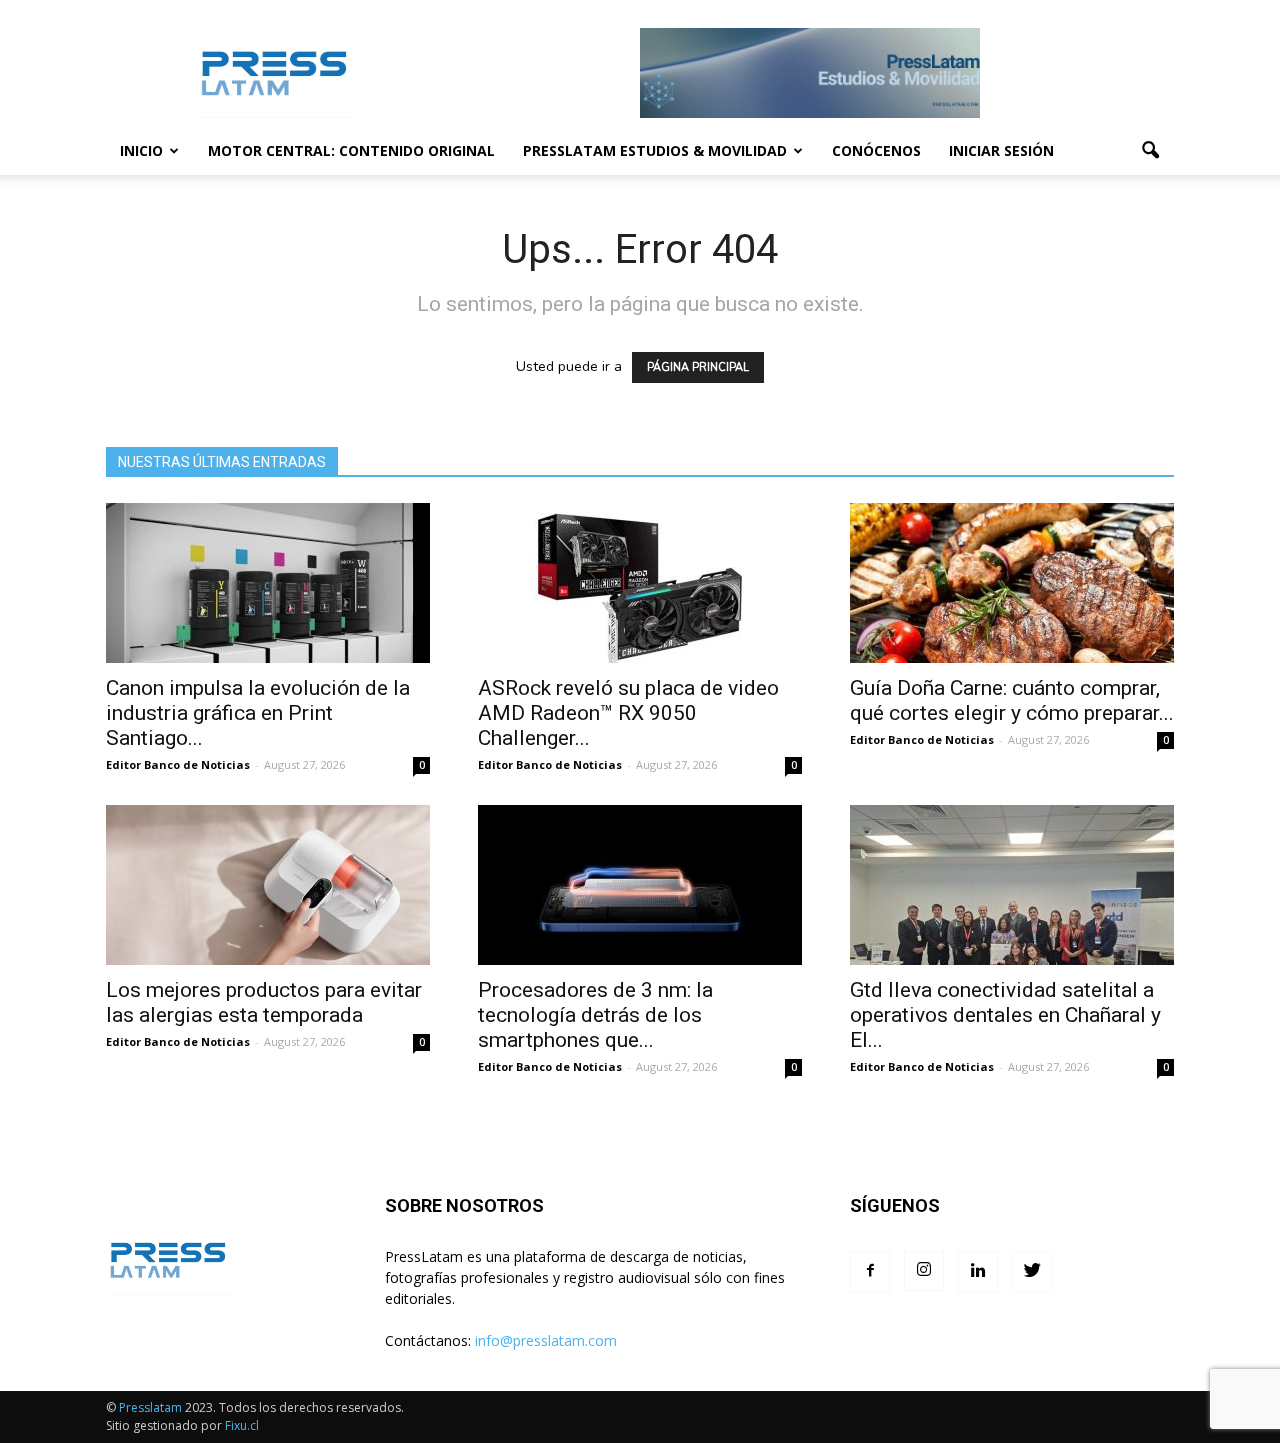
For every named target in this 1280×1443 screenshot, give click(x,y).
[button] (1150, 151)
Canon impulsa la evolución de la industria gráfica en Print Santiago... (258, 713)
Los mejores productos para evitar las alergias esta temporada (264, 1002)
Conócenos (876, 150)
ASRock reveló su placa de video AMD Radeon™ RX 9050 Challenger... (628, 713)
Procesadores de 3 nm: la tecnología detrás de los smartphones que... (595, 1015)
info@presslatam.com (546, 1340)
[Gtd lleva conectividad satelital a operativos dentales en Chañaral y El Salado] (1012, 885)
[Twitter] (1032, 1272)
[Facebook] (870, 1272)
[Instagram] (924, 1271)
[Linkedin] (978, 1272)
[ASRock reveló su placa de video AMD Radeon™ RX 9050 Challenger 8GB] (640, 583)
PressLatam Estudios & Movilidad (655, 150)
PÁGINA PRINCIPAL (698, 367)
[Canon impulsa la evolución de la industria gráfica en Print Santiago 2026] (268, 583)
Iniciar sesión (1001, 150)
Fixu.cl (242, 1425)
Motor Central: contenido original (351, 150)
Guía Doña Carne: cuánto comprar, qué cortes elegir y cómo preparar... (1012, 700)
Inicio (141, 150)
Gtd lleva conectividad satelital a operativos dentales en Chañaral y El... (1005, 1015)
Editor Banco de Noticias (178, 764)
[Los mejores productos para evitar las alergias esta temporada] (268, 885)
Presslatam (150, 1407)
